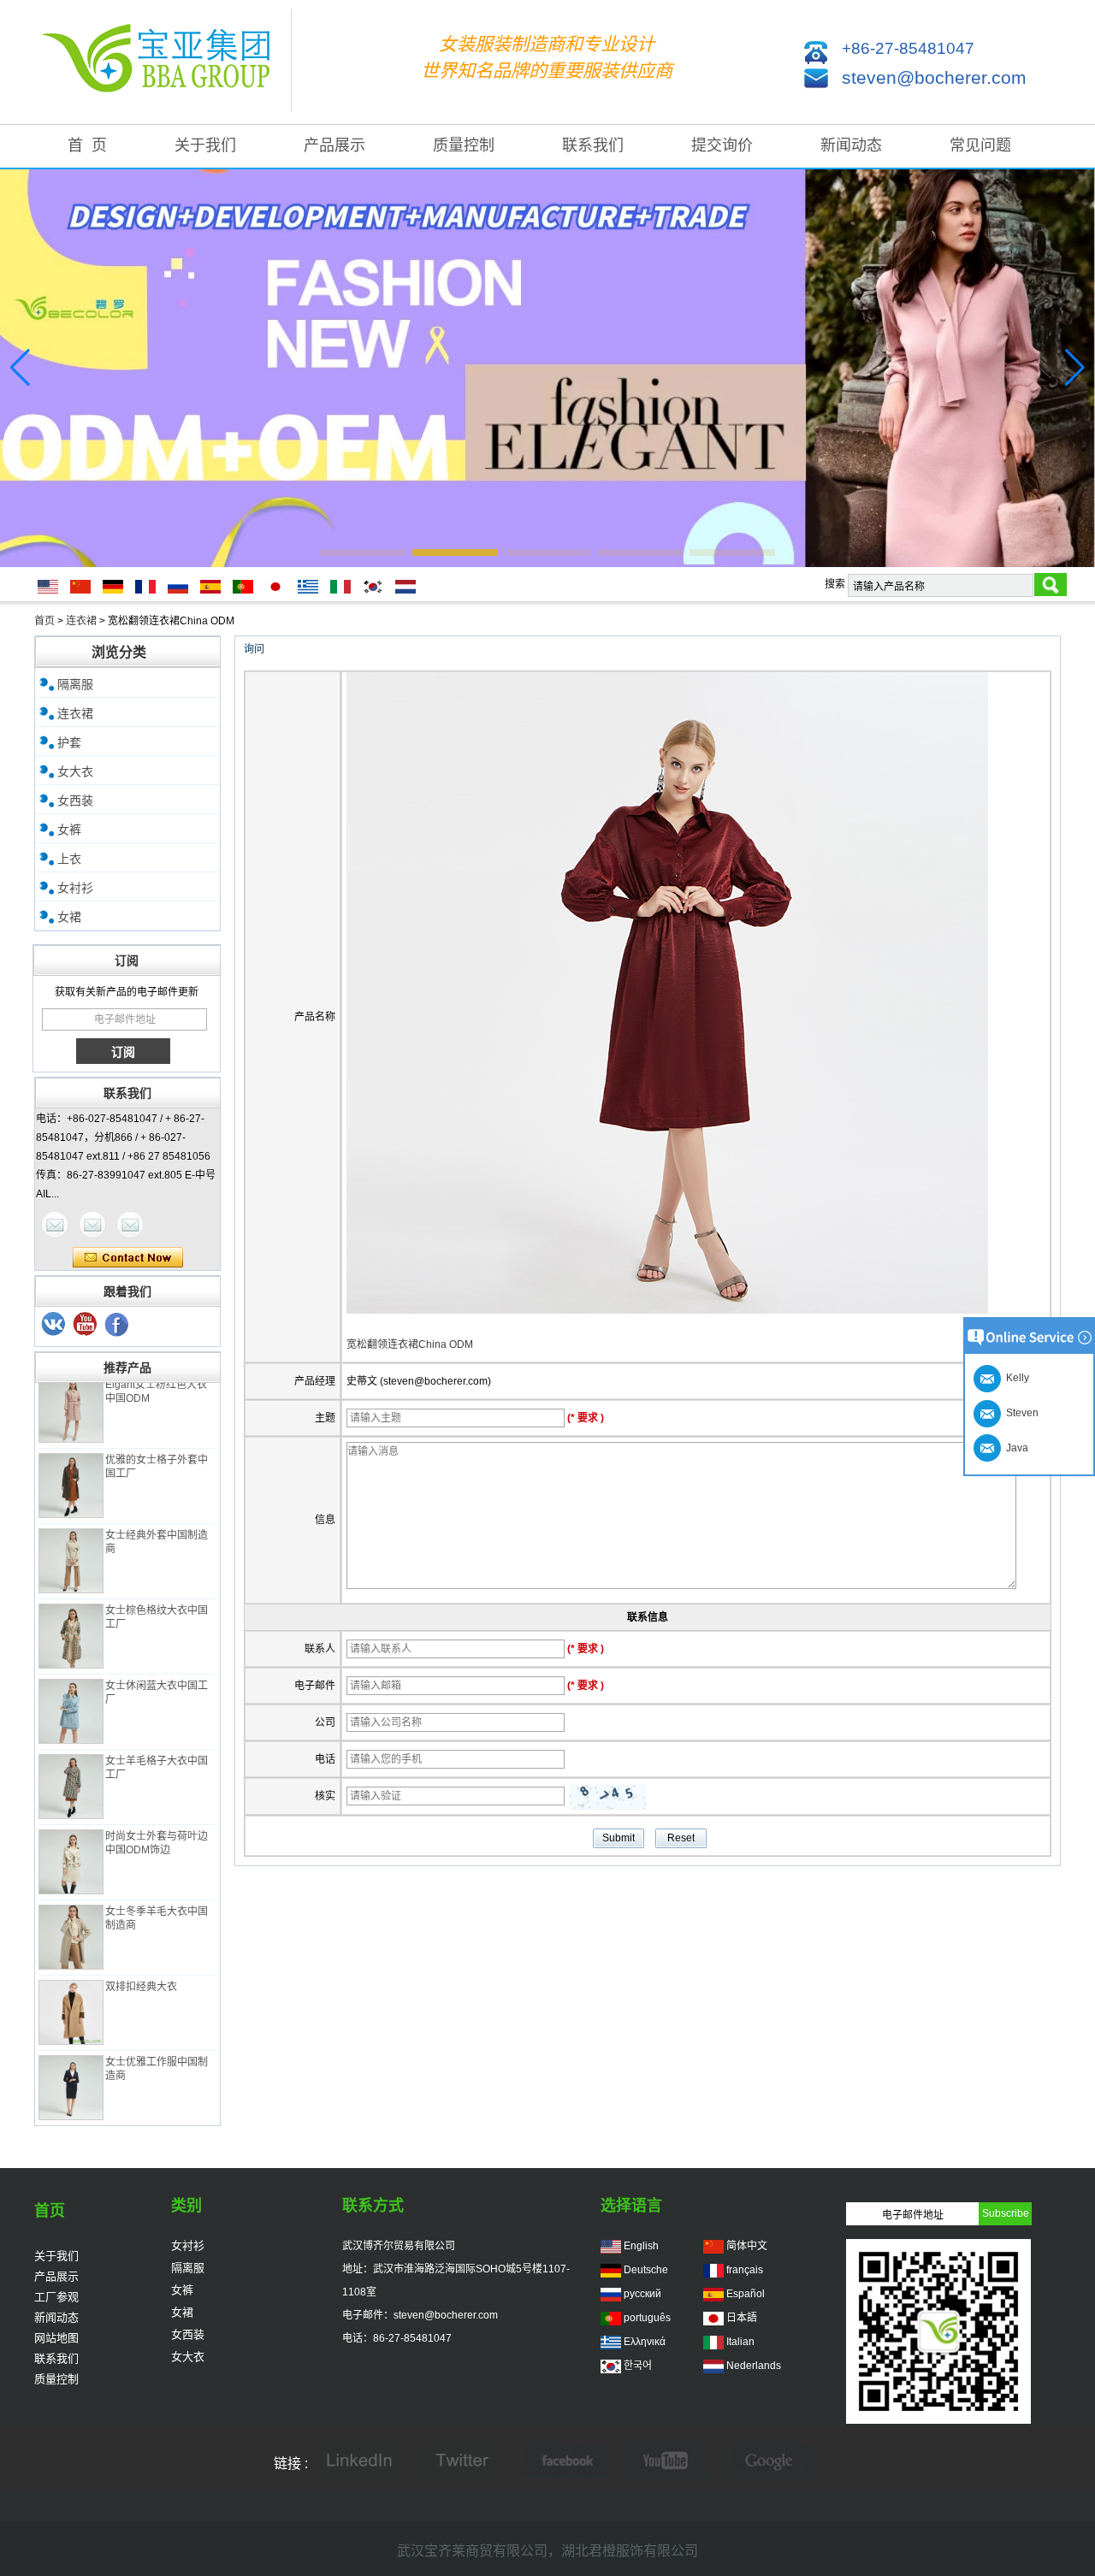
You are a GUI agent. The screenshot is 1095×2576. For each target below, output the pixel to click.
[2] (86, 1325)
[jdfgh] (359, 2463)
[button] (363, 552)
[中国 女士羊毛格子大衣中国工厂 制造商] (71, 1763)
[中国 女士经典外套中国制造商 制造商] (71, 1537)
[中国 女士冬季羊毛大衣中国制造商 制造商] (71, 1913)
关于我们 (205, 145)
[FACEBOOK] (565, 2463)
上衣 (69, 859)
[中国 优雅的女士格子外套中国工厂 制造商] (71, 1462)
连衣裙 (81, 621)
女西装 (75, 801)
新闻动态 (851, 145)
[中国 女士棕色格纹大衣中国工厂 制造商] (71, 1612)
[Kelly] (130, 1225)
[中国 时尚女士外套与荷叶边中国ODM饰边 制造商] (71, 1838)
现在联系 (128, 1258)
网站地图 (56, 2338)
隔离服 (75, 684)
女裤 (69, 830)
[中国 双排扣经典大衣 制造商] (71, 1988)
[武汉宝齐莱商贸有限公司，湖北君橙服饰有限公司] (163, 62)
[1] (117, 1325)
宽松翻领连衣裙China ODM (410, 1344)
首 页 (87, 145)
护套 (69, 742)
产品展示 (334, 145)
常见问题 (980, 145)
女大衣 (75, 771)
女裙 (69, 917)
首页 (44, 621)
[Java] (55, 1225)
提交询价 (722, 145)
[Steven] (92, 1225)
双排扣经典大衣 (141, 1963)
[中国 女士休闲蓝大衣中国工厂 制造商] (71, 1687)
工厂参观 (56, 2297)
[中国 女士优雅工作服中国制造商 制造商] (71, 2064)
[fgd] (462, 2463)
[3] (54, 1325)
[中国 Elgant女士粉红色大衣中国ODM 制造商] (71, 1386)
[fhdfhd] (770, 2463)
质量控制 (464, 145)
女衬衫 (75, 888)
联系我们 (593, 145)
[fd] (667, 2463)
